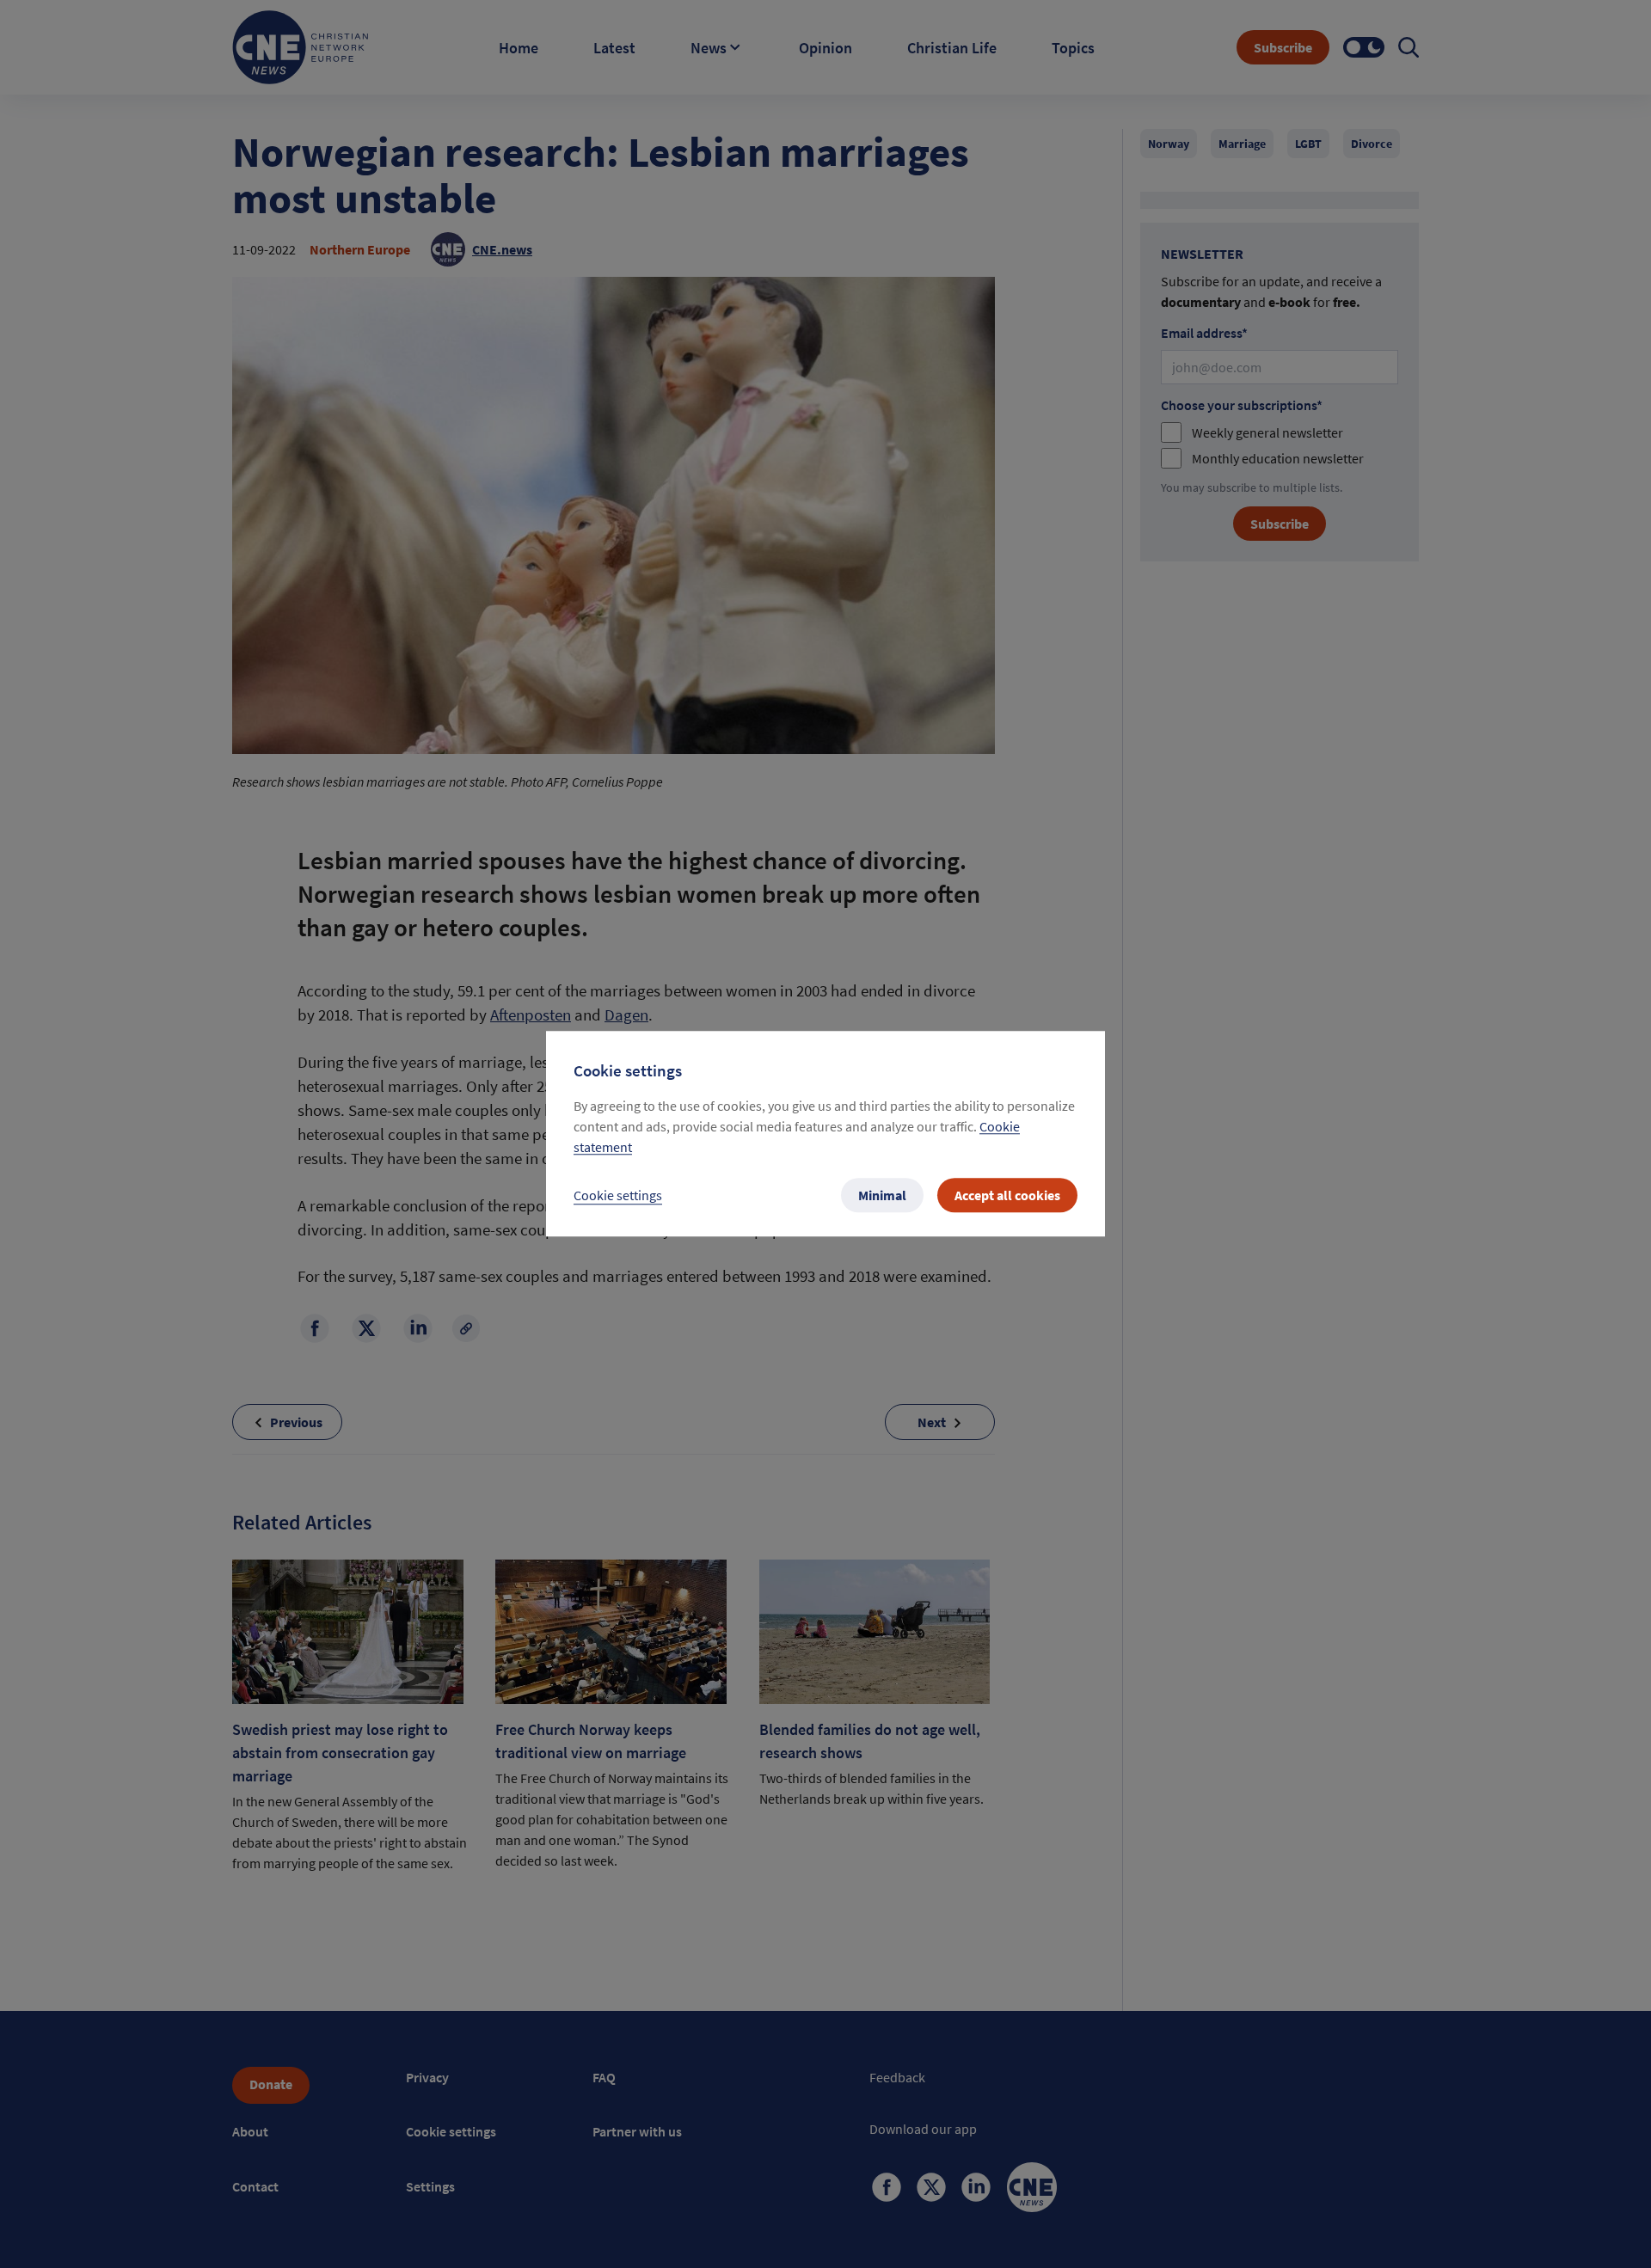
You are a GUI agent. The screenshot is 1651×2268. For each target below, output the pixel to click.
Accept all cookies (1007, 1196)
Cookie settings (618, 1196)
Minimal (882, 1196)
